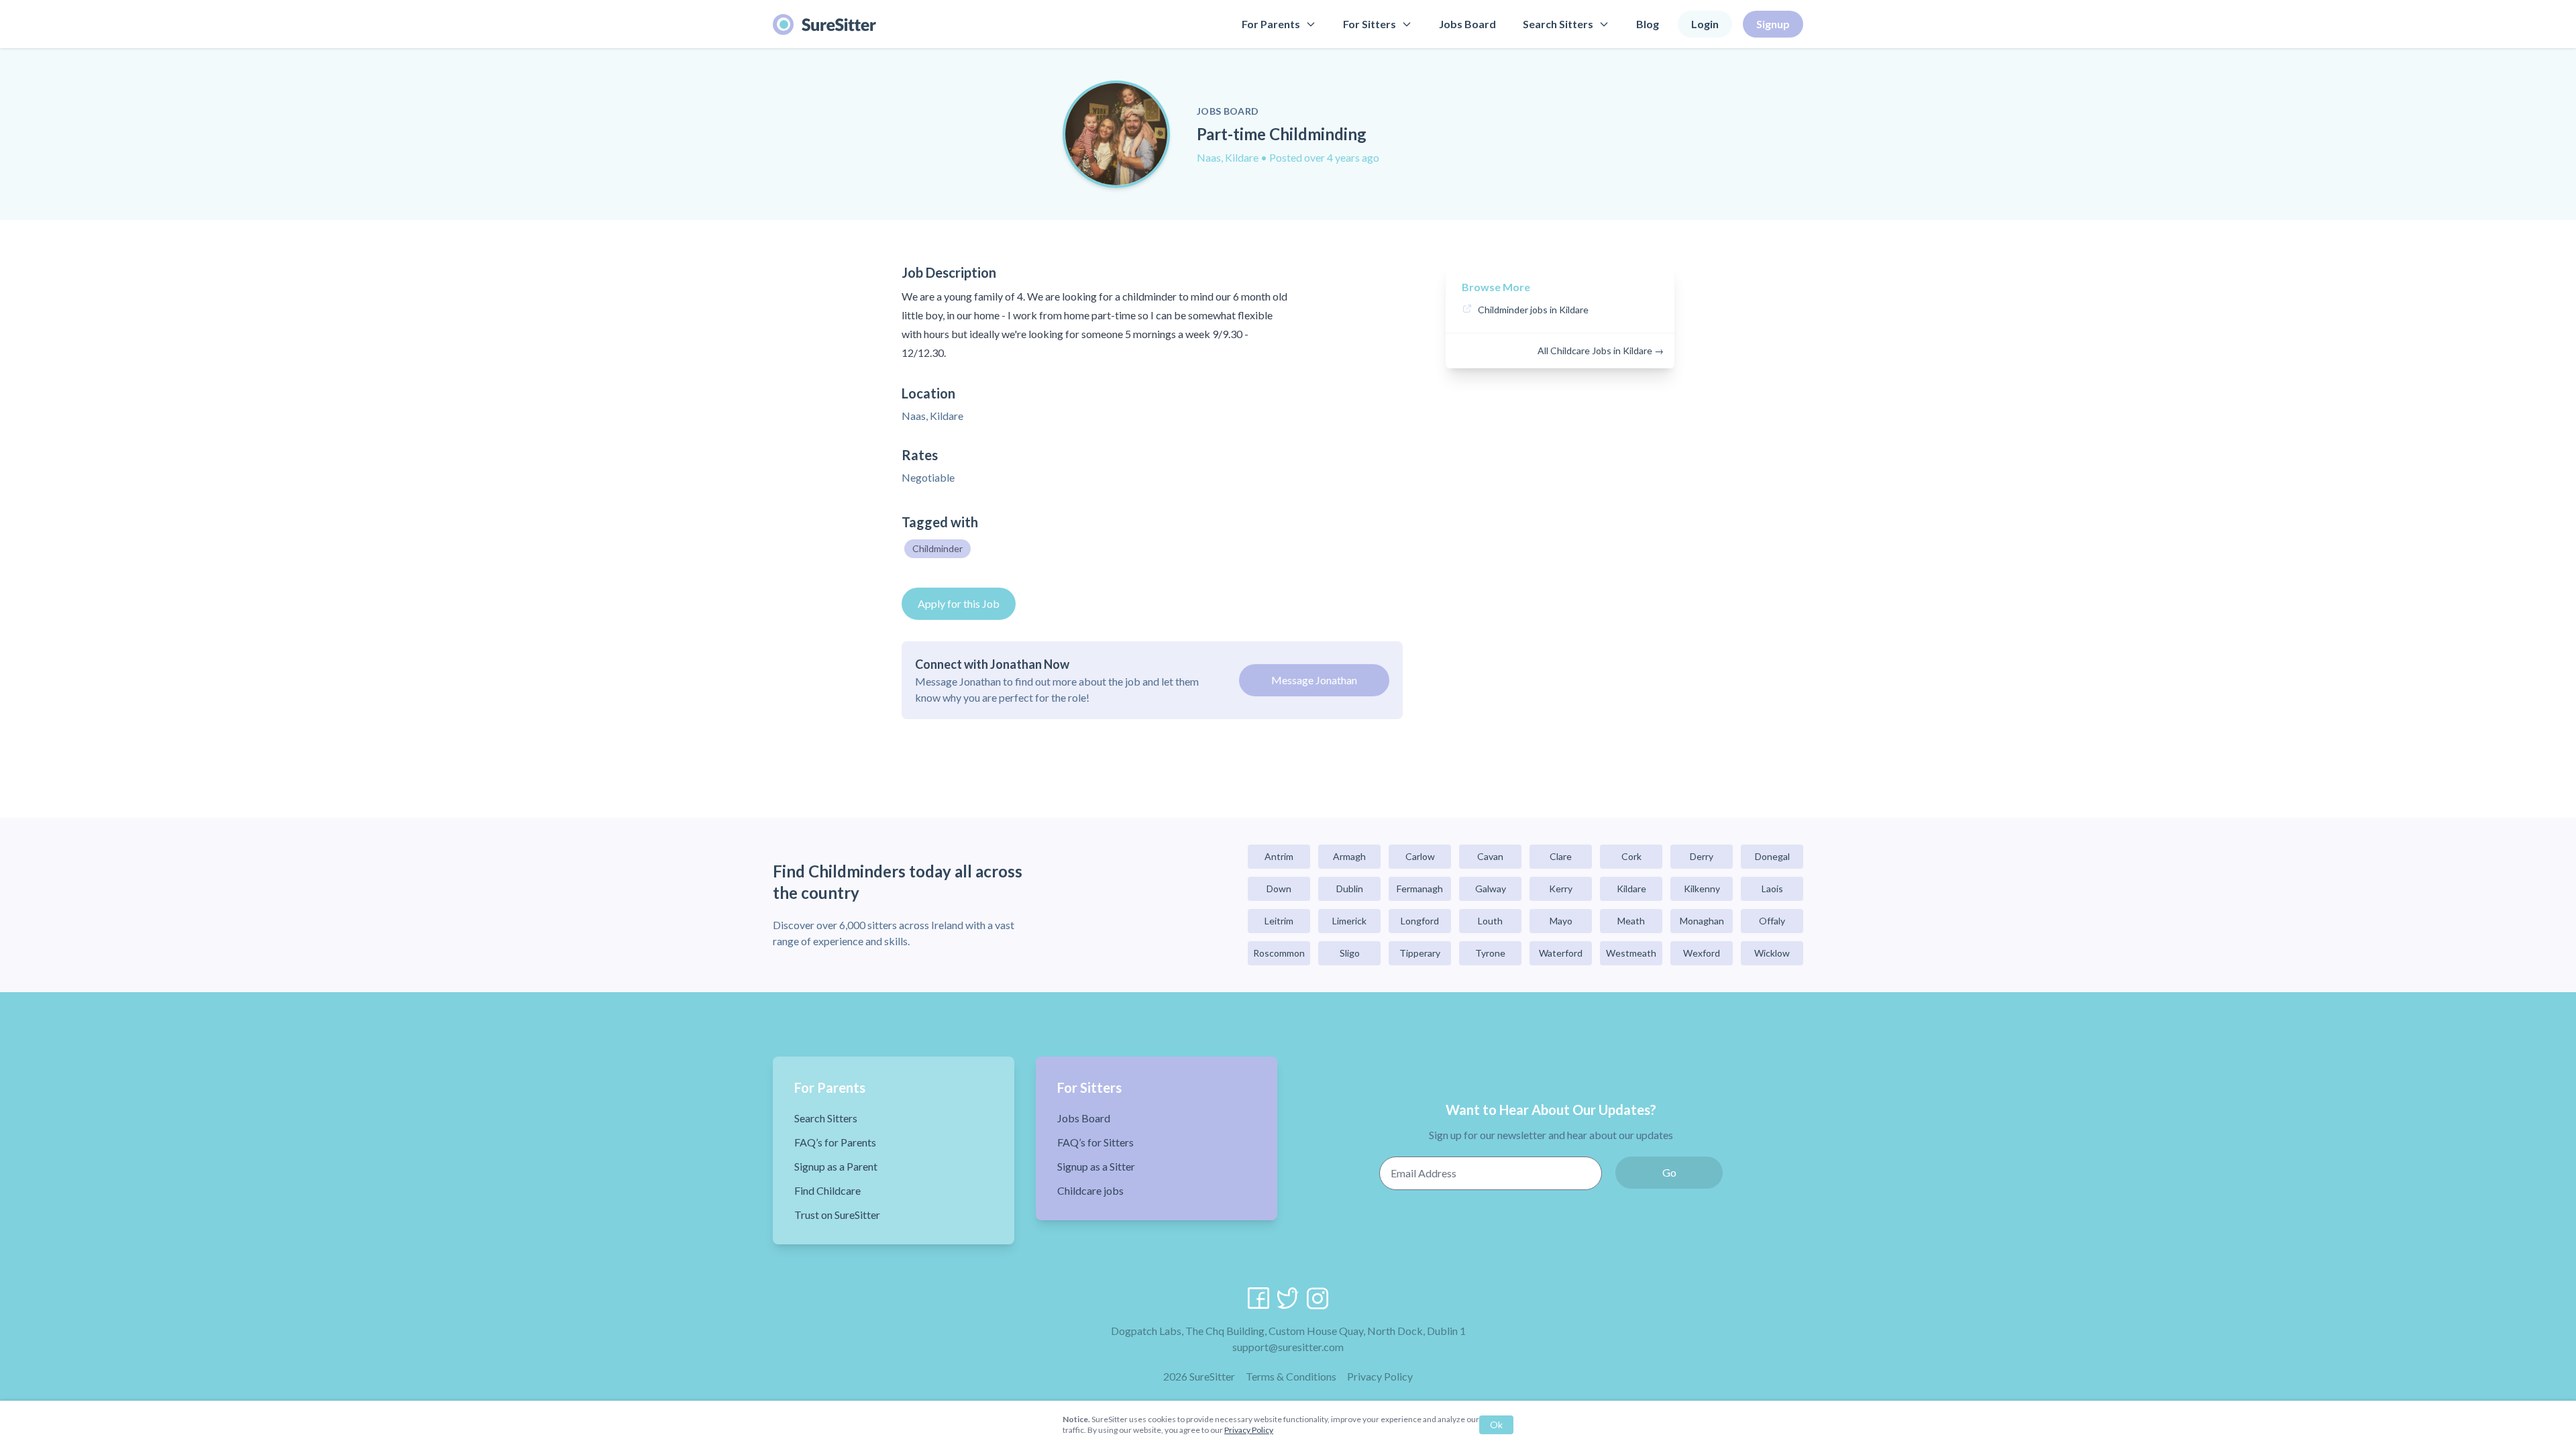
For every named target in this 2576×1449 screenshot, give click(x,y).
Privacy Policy (1380, 1376)
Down (1279, 889)
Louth (1490, 921)
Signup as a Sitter (1096, 1166)
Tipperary (1420, 953)
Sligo (1350, 953)
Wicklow (1772, 953)
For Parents (1271, 24)
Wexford (1702, 953)
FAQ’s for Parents (835, 1142)
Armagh (1349, 856)
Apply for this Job (959, 603)
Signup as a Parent (836, 1166)
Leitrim (1279, 921)
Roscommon (1279, 953)
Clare (1561, 856)
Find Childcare (827, 1190)
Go (1669, 1172)
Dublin (1350, 889)
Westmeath (1631, 953)
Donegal (1772, 856)
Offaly (1772, 921)
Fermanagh (1420, 889)
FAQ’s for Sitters (1095, 1142)
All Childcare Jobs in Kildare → (1601, 351)
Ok (1496, 1425)
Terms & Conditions (1291, 1376)
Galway (1491, 889)
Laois (1772, 889)
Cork (1631, 856)
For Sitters (1370, 24)
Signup (1773, 24)
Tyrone (1490, 953)
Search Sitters (1558, 24)
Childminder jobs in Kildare (1533, 310)
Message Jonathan (1314, 680)
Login (1705, 24)
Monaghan (1702, 921)
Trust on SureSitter (837, 1215)
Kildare (1631, 889)
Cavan (1490, 856)
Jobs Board (1467, 24)
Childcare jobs (1090, 1190)
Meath (1631, 921)
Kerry (1561, 889)
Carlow (1420, 856)
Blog (1648, 24)
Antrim (1279, 856)
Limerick (1349, 921)
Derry (1702, 856)
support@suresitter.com (1288, 1347)
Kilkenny (1702, 889)
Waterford (1561, 953)
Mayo (1561, 921)
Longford (1420, 921)
